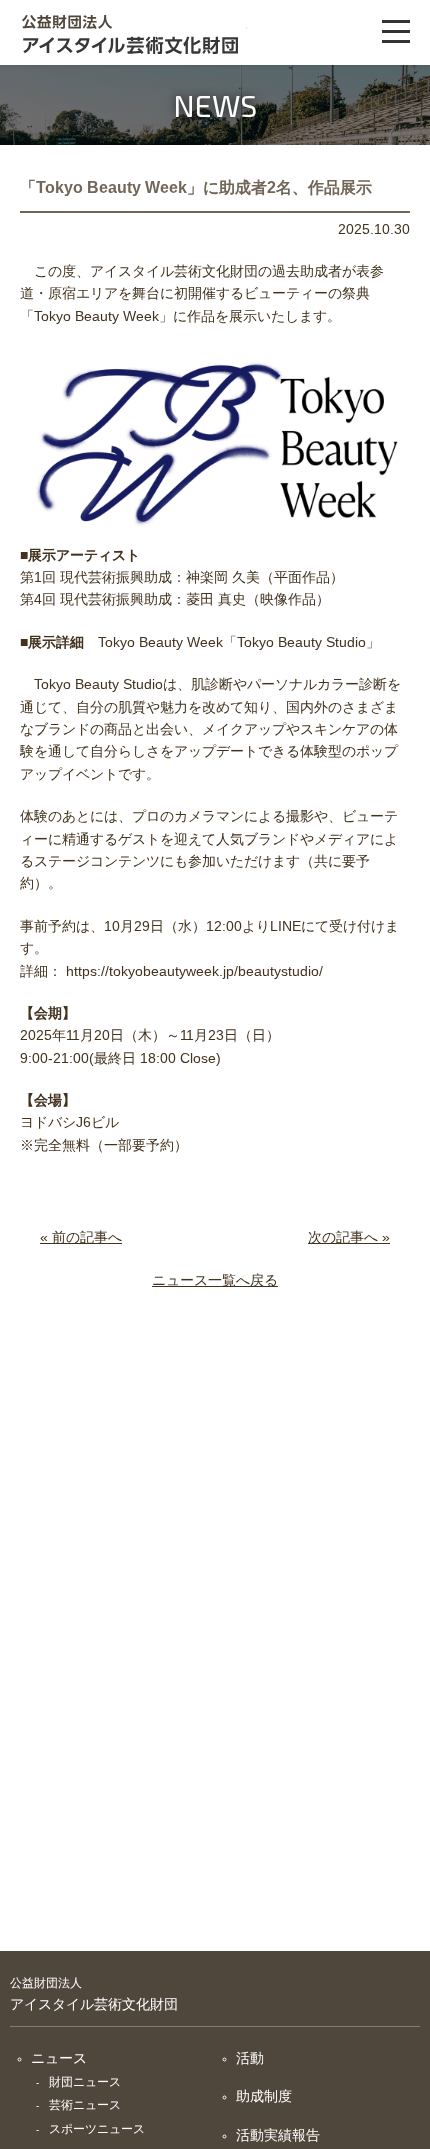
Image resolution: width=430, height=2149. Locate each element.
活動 (250, 2058)
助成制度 (264, 2096)
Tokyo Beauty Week (96, 316)
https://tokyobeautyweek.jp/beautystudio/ (194, 971)
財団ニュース (85, 2082)
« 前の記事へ (81, 1237)
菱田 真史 (216, 599)
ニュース (59, 2058)
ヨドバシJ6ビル (69, 1122)
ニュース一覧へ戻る (215, 1280)
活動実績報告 (278, 2135)
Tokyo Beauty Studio (301, 642)
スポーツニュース (97, 2129)
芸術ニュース (85, 2105)
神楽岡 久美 (223, 577)
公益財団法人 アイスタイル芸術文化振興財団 (127, 32)
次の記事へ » (349, 1237)
